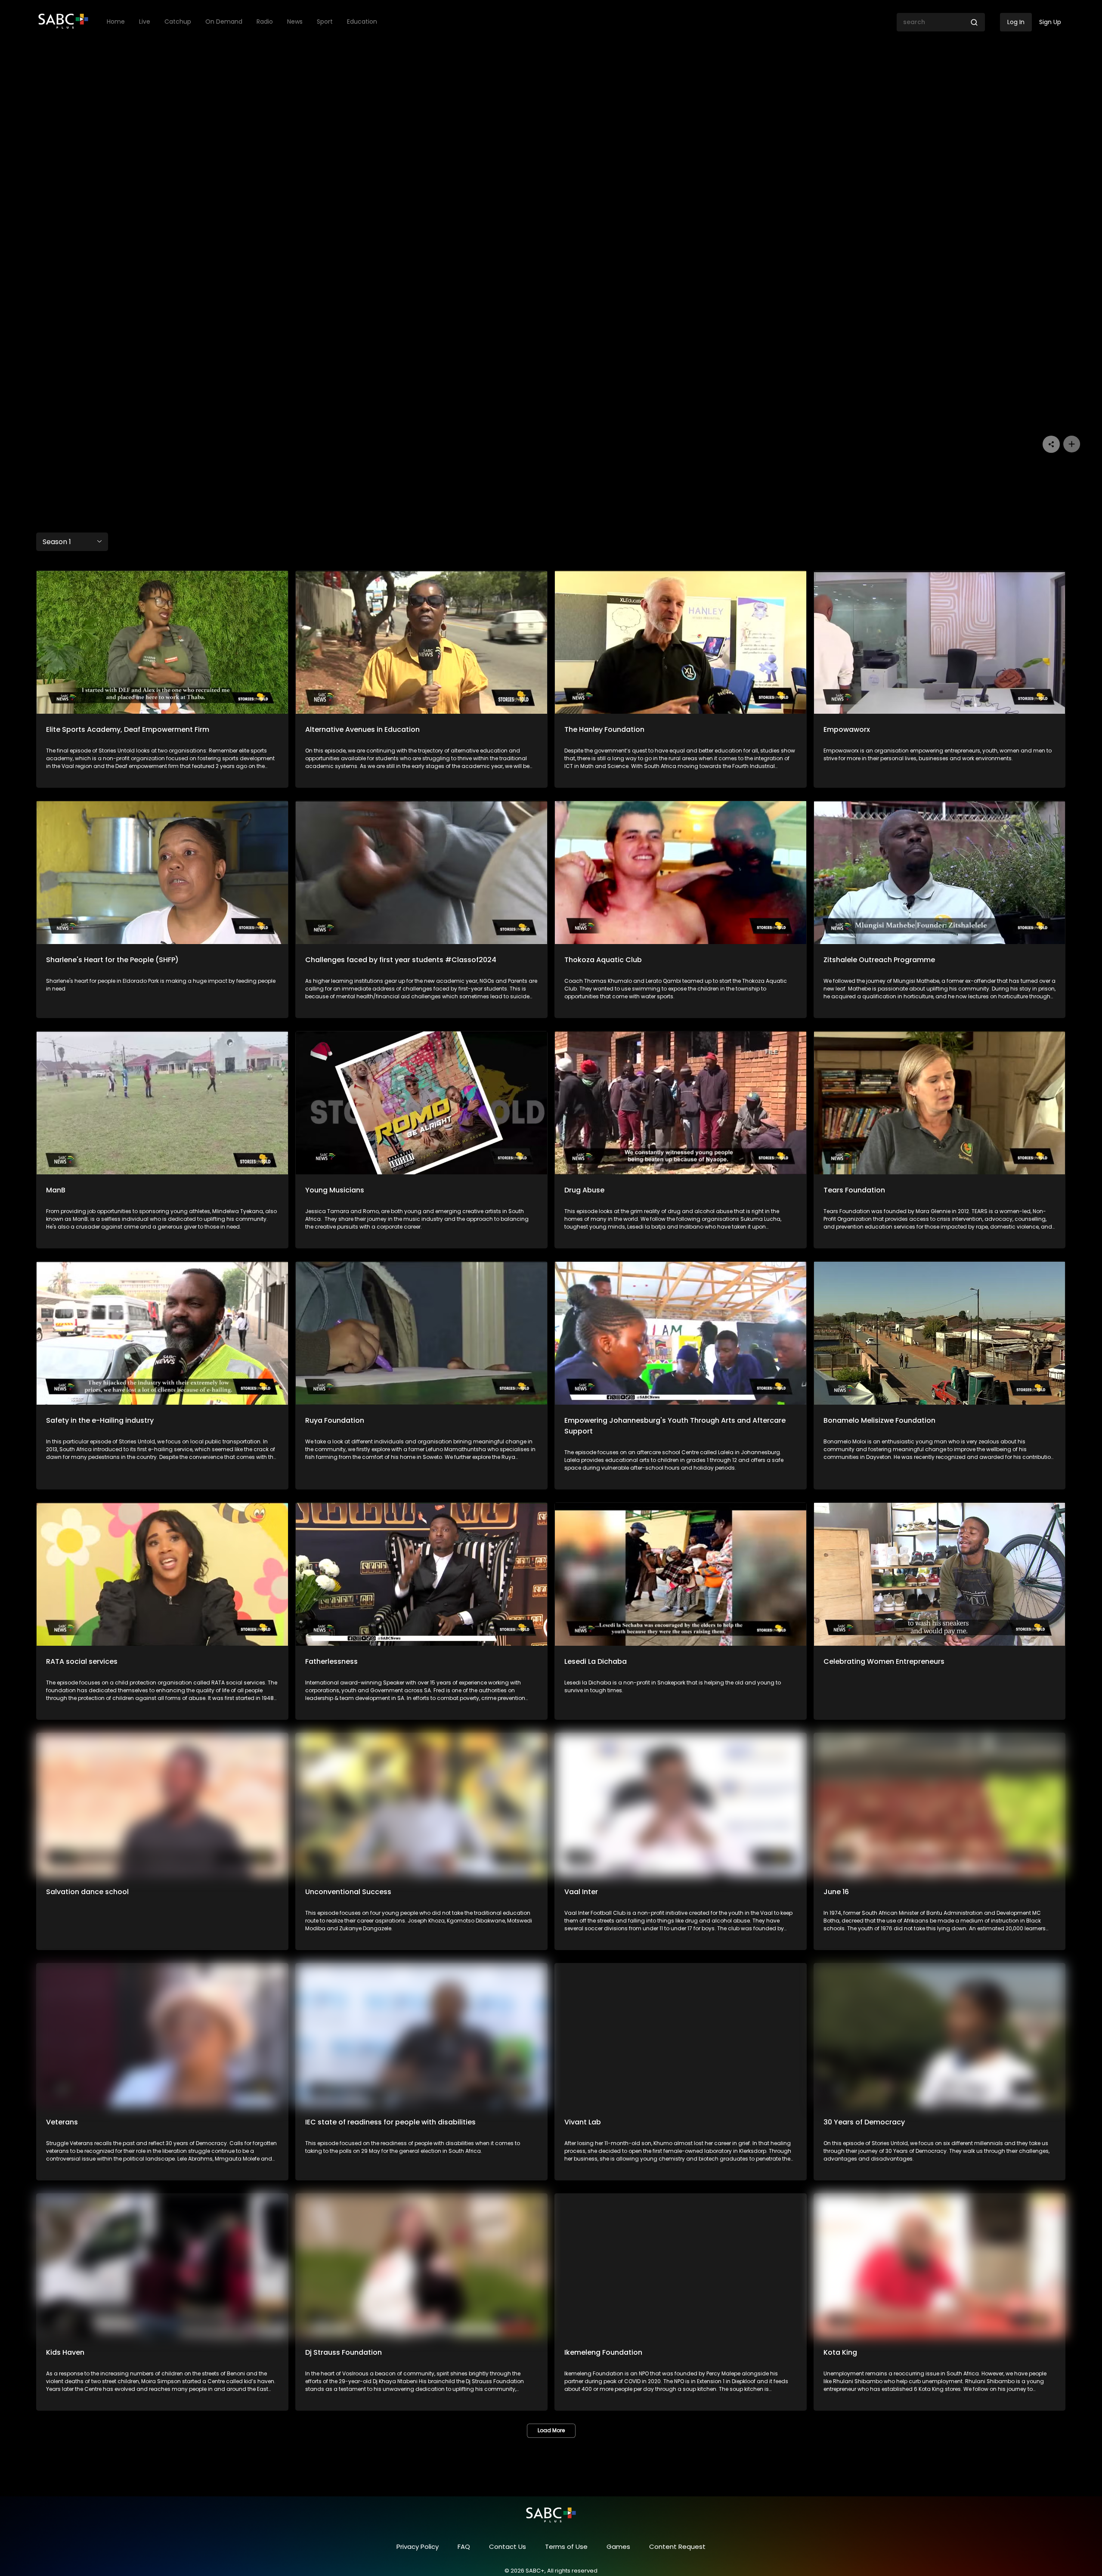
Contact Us (508, 2547)
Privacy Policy (418, 2547)
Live (145, 22)
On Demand (224, 22)
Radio (265, 22)
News (295, 22)
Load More (551, 2430)
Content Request (677, 2547)
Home (116, 22)
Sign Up (1050, 22)
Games (618, 2547)
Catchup (178, 22)
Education (362, 22)
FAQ (464, 2547)
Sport (325, 22)
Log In (1016, 22)
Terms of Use (566, 2547)
